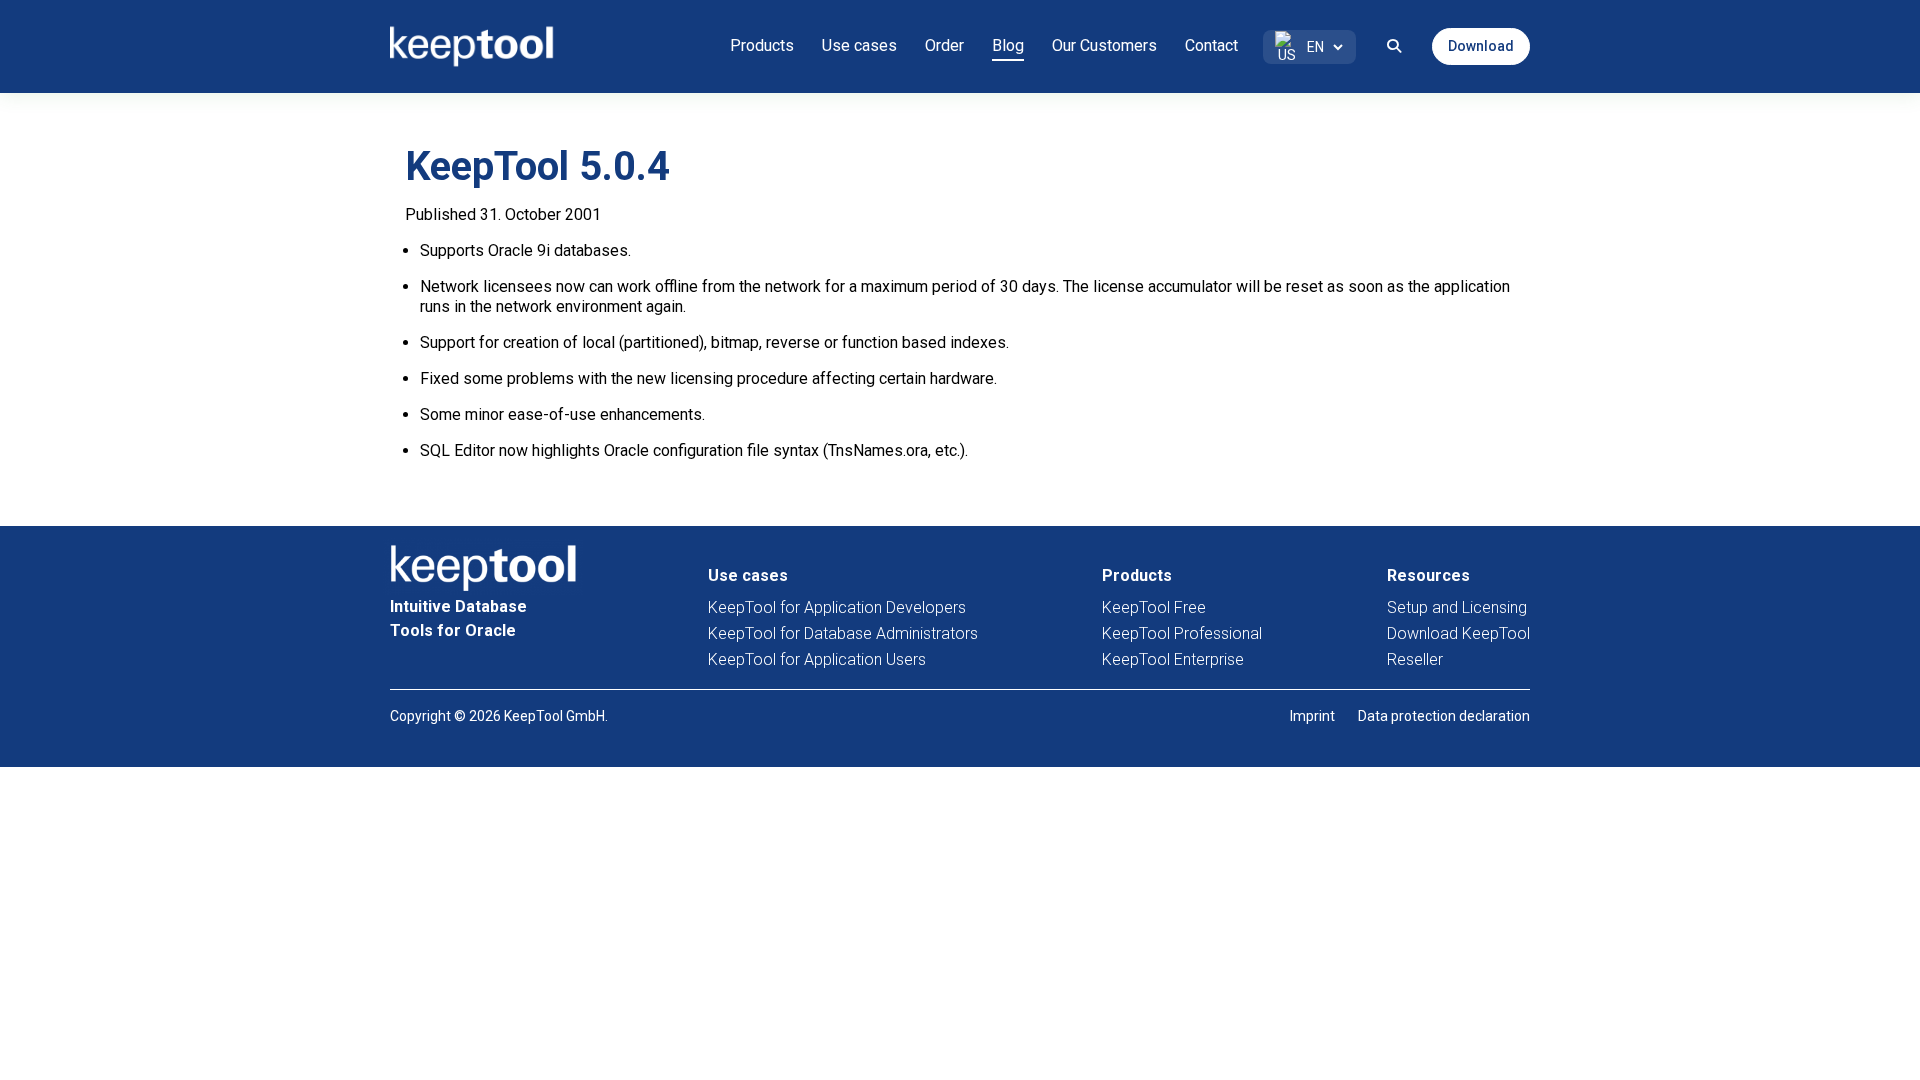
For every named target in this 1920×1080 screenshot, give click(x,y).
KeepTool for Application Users (817, 659)
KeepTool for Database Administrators (843, 633)
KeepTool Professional (1182, 633)
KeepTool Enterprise (1173, 659)
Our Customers (1104, 45)
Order (944, 45)
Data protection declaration (1444, 716)
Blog (1008, 45)
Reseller (1415, 659)
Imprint (1312, 716)
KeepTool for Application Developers (837, 607)
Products (762, 45)
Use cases (859, 45)
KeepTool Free (1154, 607)
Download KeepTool (1458, 633)
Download (1481, 46)
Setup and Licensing (1457, 607)
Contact (1211, 45)
